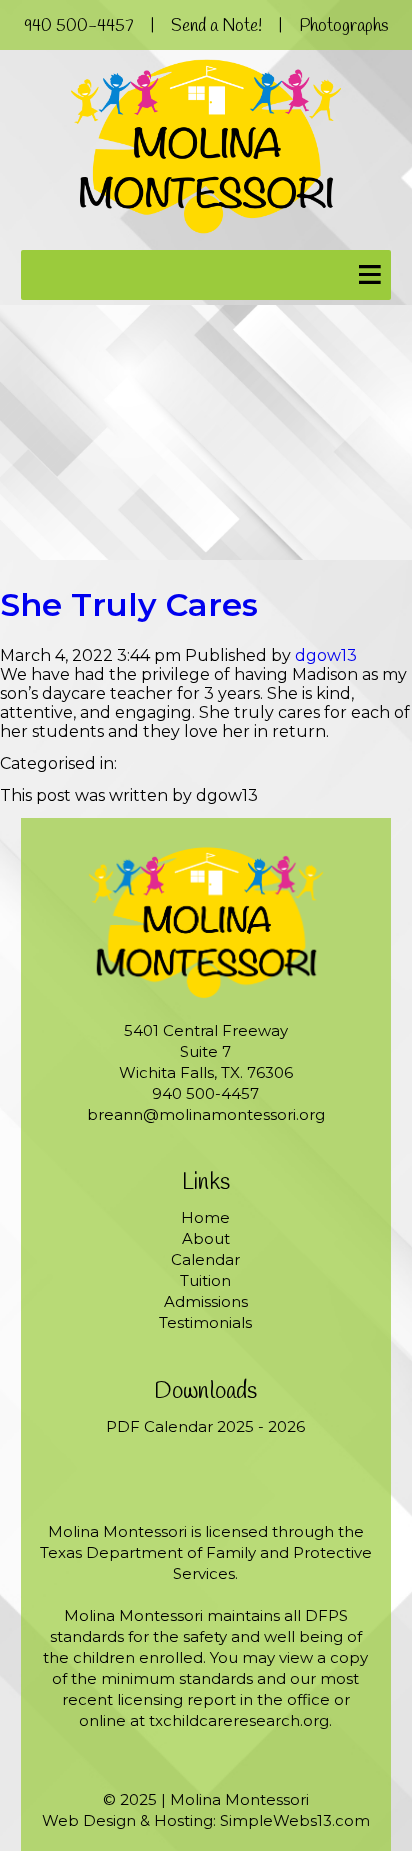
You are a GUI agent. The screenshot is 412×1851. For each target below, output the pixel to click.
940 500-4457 (79, 26)
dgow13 (326, 655)
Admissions (206, 1301)
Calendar (205, 1259)
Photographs (343, 26)
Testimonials (205, 1322)
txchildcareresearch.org (239, 1720)
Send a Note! (216, 26)
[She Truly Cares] (206, 554)
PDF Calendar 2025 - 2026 (205, 1426)
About (206, 1238)
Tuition (205, 1280)
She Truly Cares (129, 604)
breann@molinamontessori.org (206, 1114)
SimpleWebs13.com (295, 1820)
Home (205, 1217)
